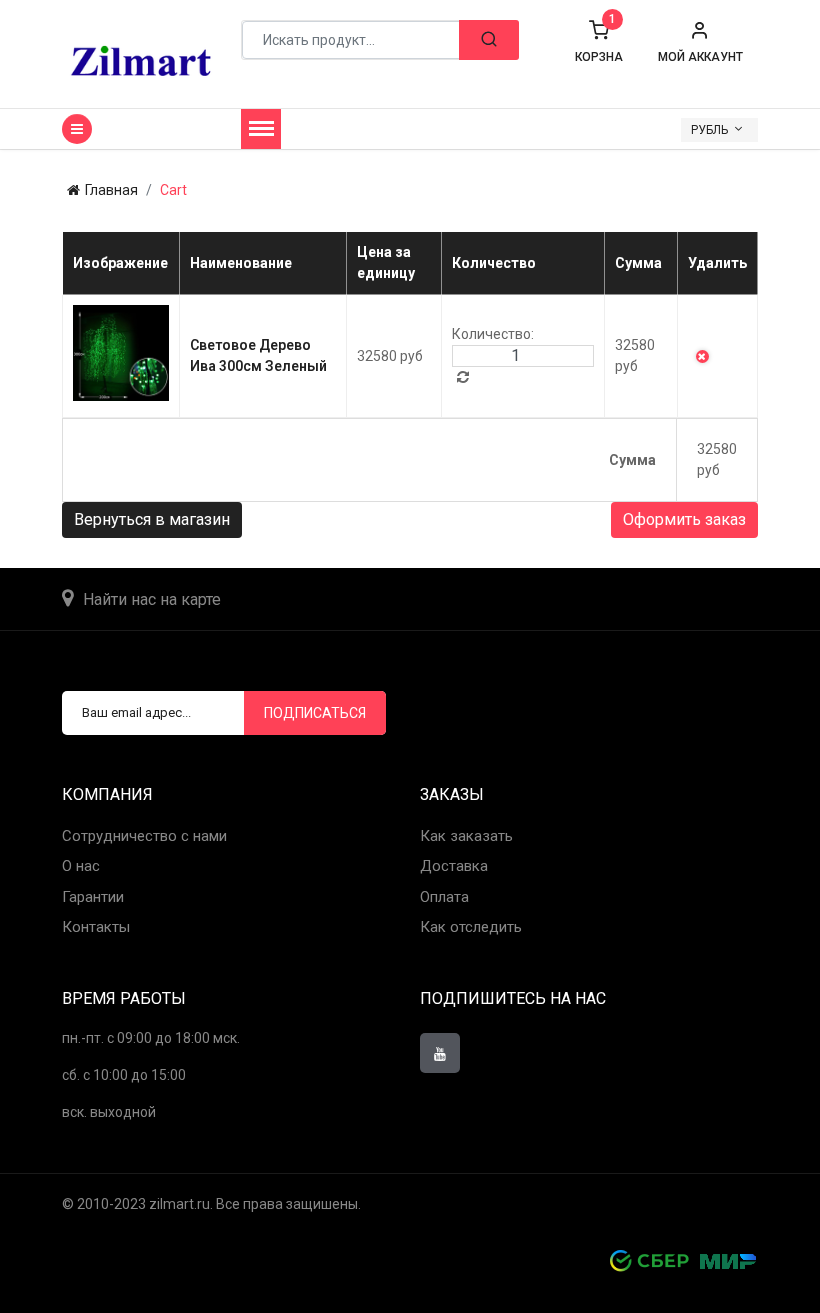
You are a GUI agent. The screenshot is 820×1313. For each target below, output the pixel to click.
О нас (81, 866)
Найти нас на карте (152, 599)
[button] (700, 42)
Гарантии (93, 897)
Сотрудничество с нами (144, 836)
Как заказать (466, 836)
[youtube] (440, 1053)
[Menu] (261, 129)
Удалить (702, 356)
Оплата (444, 897)
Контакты (96, 927)
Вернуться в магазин (152, 519)
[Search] (489, 40)
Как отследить (471, 927)
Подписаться (315, 713)
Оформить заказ (684, 519)
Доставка (454, 866)
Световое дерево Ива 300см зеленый (258, 355)
